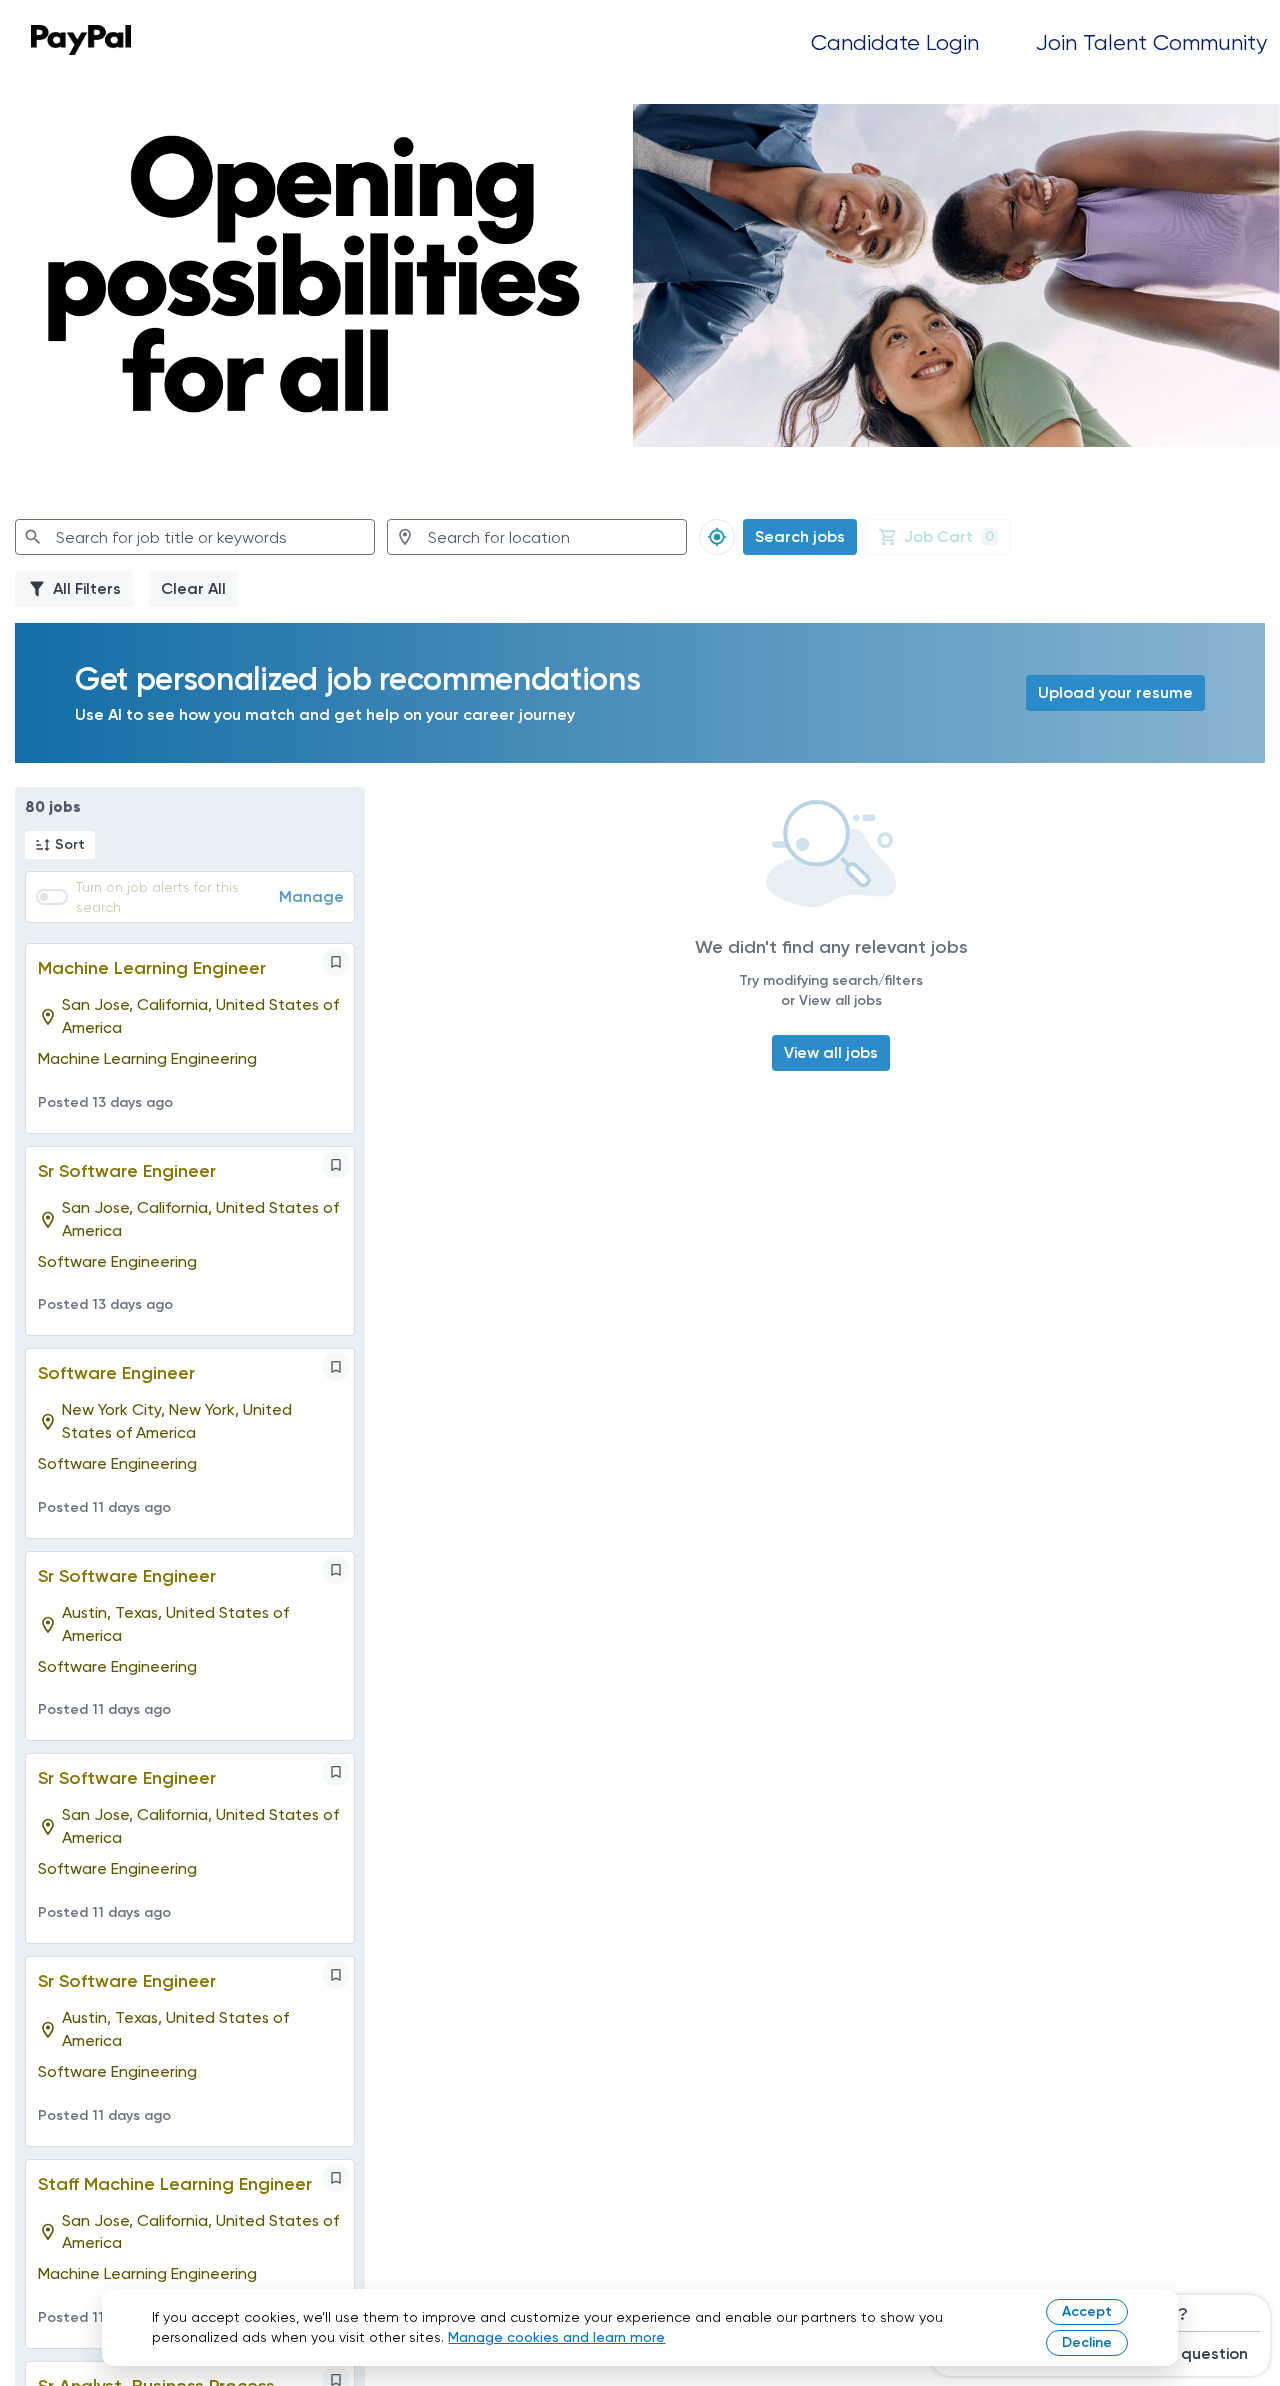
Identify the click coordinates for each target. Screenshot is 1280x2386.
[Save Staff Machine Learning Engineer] (336, 2178)
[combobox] (195, 537)
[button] (60, 845)
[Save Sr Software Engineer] (336, 1165)
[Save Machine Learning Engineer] (336, 962)
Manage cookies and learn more (556, 2337)
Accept (1087, 2311)
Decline (1087, 2342)
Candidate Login (895, 42)
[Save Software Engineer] (336, 1367)
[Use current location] (717, 537)
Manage (311, 896)
